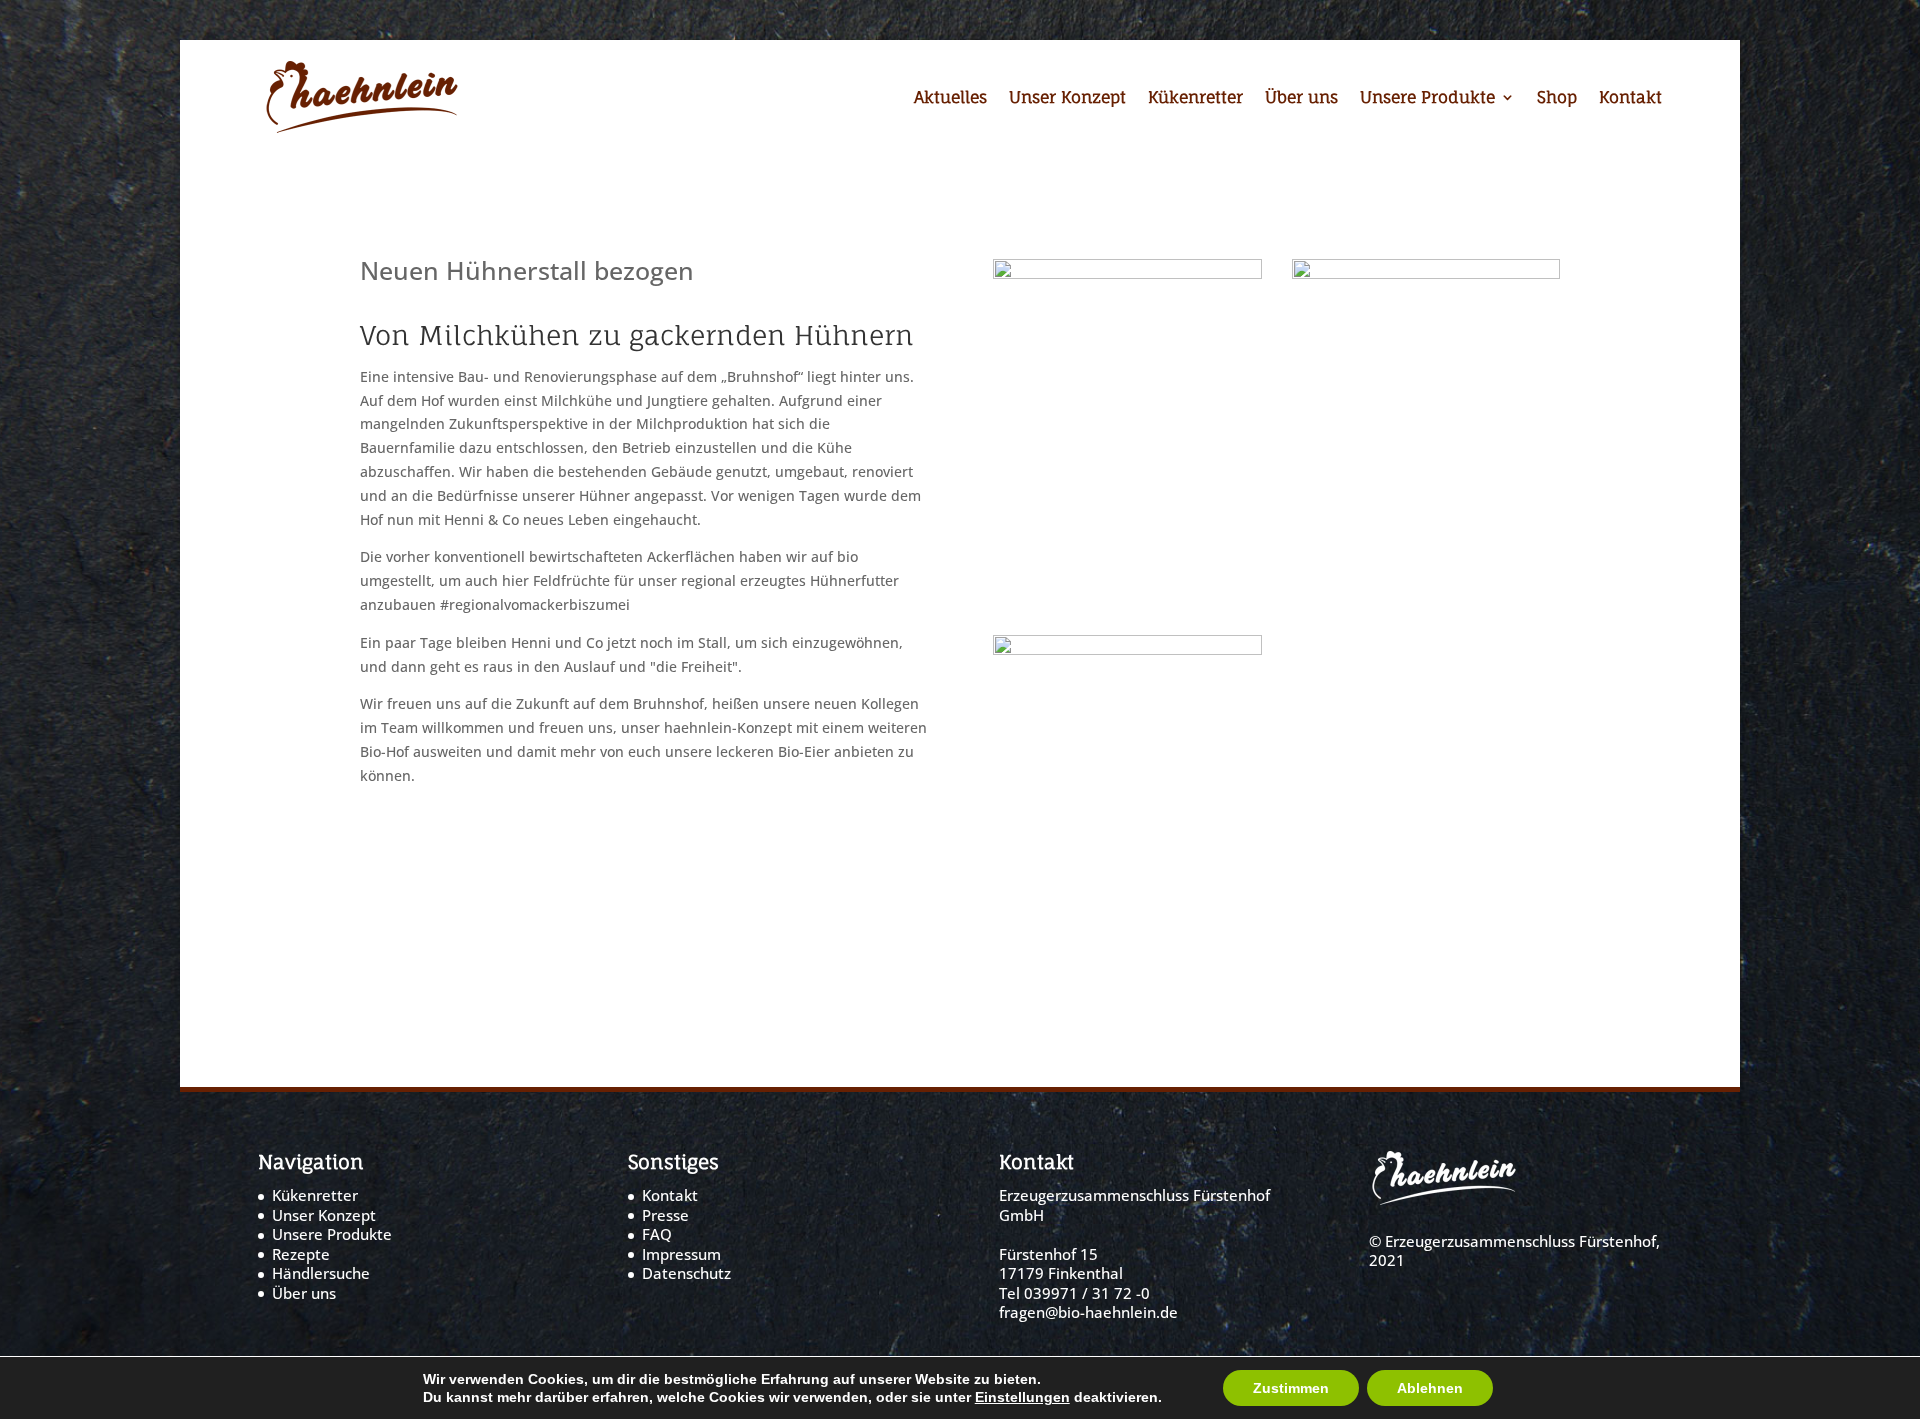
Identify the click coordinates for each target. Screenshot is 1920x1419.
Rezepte (301, 1254)
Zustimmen (1291, 1388)
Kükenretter (1195, 98)
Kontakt (1630, 98)
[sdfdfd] (1426, 273)
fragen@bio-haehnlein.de (1088, 1312)
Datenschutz (686, 1273)
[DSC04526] (1127, 649)
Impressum (681, 1254)
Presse (665, 1215)
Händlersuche (321, 1273)
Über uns (1301, 98)
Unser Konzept (1067, 98)
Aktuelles (950, 98)
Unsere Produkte (1427, 98)
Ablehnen (1430, 1388)
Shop (1557, 98)
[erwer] (1127, 273)
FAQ (657, 1234)
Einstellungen (1022, 1397)
